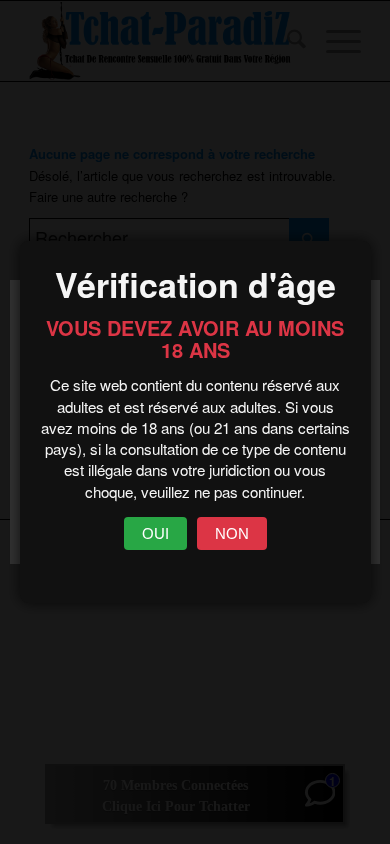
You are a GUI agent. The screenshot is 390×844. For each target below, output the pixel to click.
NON (232, 533)
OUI (155, 533)
